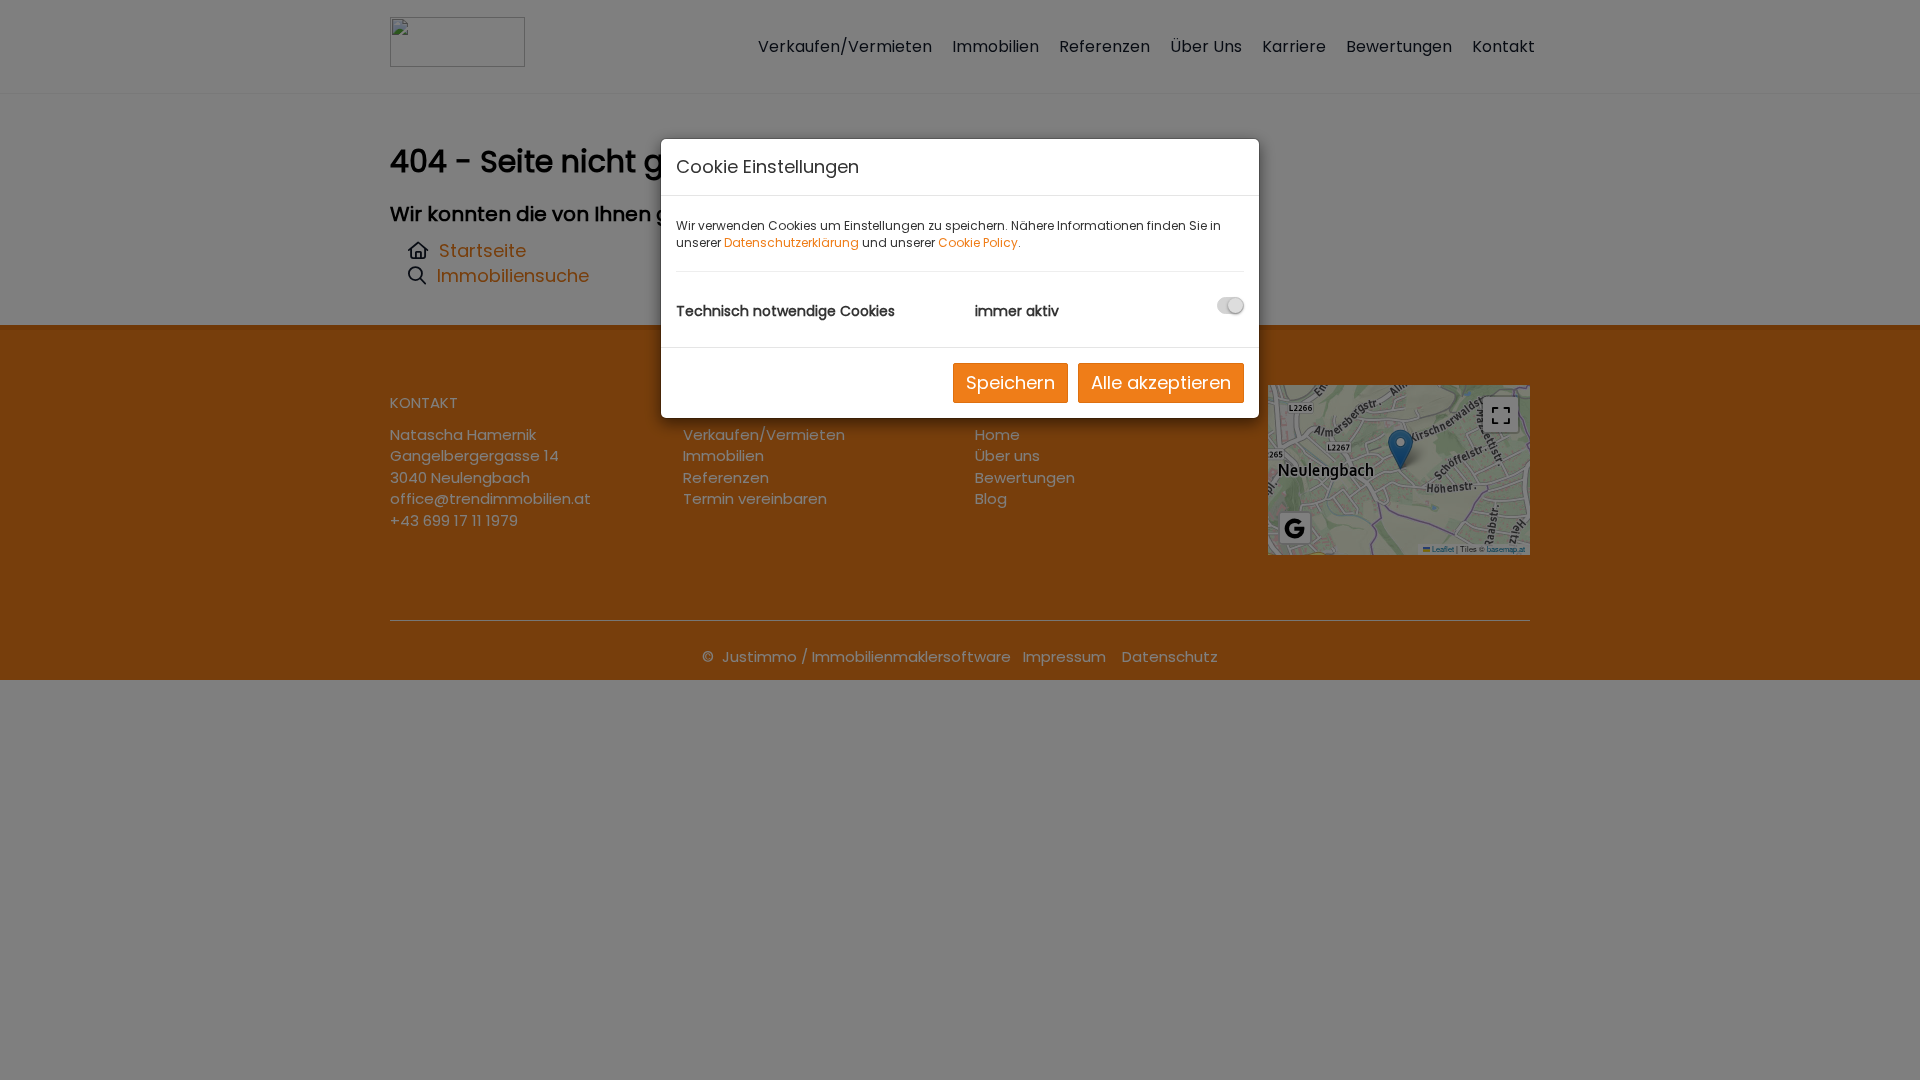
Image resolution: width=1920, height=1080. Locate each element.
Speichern (1010, 382)
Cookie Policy (978, 242)
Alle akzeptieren (1161, 382)
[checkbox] (1230, 305)
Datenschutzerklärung (791, 242)
